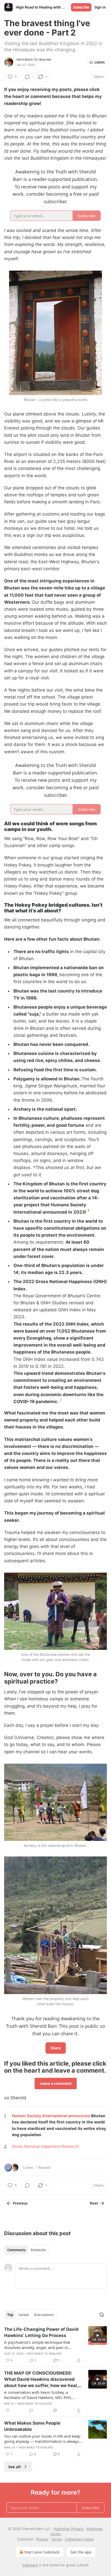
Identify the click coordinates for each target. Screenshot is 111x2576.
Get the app (81, 2552)
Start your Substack (42, 2552)
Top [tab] (10, 2315)
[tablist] (26, 2250)
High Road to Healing (34, 60)
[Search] (102, 2315)
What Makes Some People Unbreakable (32, 2426)
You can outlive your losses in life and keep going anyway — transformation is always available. (42, 2439)
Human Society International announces (51, 2116)
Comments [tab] (16, 2250)
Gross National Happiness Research (46, 2146)
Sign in (100, 7)
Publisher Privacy (69, 2529)
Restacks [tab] (38, 2250)
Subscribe (81, 7)
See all (15, 2467)
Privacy (42, 2539)
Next (94, 2203)
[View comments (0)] (27, 77)
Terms (57, 2539)
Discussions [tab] (44, 2315)
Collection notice (79, 2539)
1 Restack (43, 2167)
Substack (30, 2565)
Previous (20, 2203)
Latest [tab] (24, 2315)
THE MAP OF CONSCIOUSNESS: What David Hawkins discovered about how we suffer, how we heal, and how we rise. (41, 2380)
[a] (98, 2335)
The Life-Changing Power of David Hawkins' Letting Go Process (41, 2332)
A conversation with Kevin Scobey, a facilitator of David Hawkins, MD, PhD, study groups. (38, 2395)
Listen (100, 62)
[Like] (7, 2410)
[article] (55, 2345)
